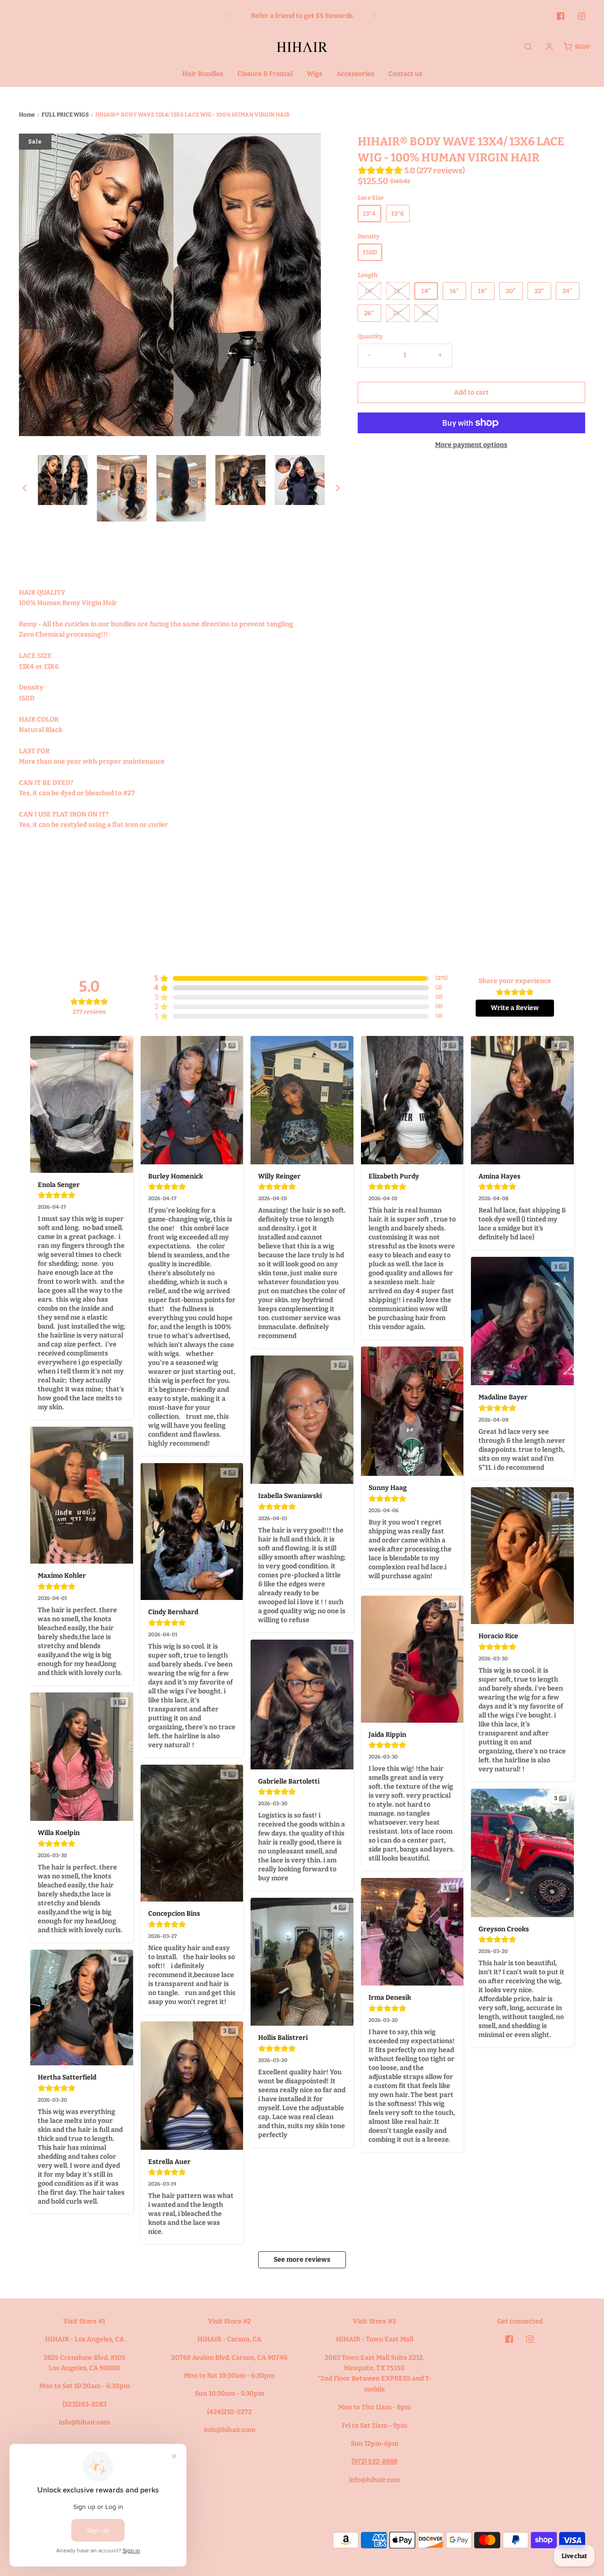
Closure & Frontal (265, 74)
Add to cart (471, 392)
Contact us (405, 74)
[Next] (375, 16)
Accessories (355, 74)
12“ (398, 291)
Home (27, 115)
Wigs (315, 74)
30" (426, 313)
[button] (25, 488)
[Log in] (549, 47)
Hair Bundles (203, 74)
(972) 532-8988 (374, 2462)
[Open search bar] (528, 47)
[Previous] (230, 16)
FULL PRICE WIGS (65, 115)
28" (398, 313)
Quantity (370, 336)
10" (369, 291)
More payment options (471, 445)
